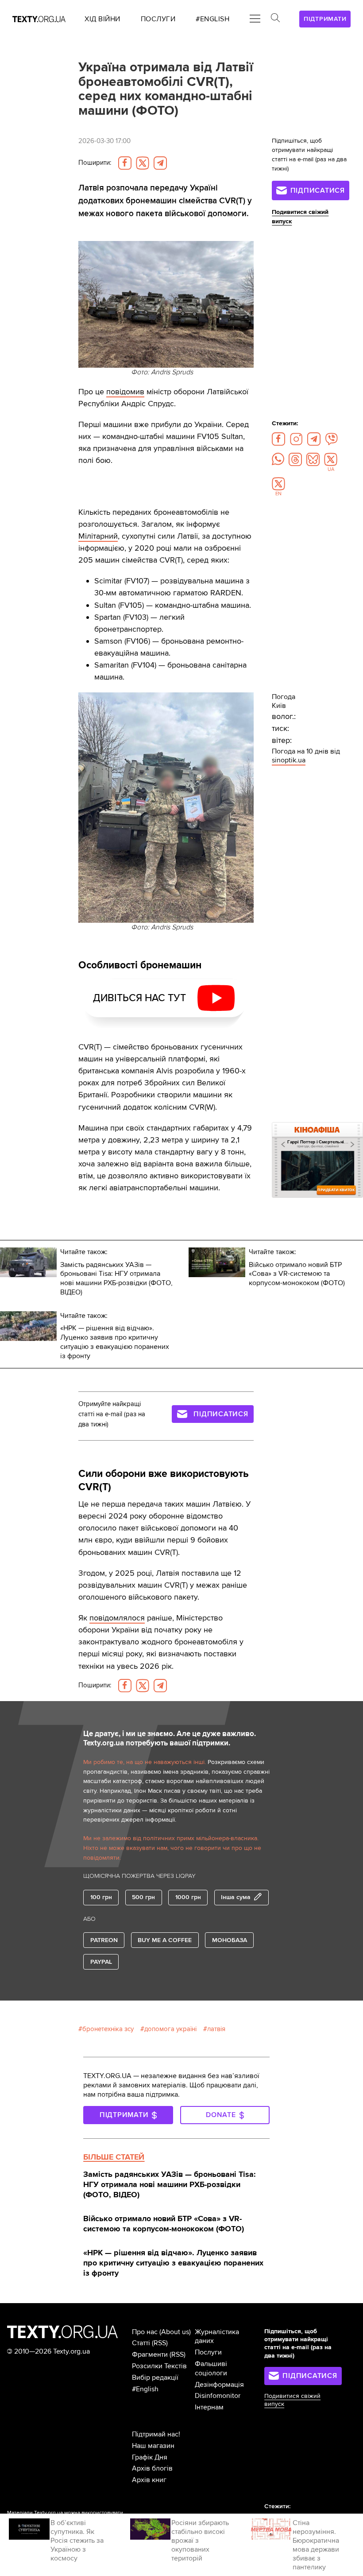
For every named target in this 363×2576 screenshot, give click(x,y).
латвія (216, 2029)
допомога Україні (170, 2029)
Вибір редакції (155, 2378)
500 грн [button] (143, 1897)
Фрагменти (150, 2355)
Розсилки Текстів (159, 2366)
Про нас (145, 2332)
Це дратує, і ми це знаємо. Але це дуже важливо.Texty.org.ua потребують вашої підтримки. (170, 1739)
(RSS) (160, 2343)
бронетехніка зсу (108, 2029)
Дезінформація (219, 2385)
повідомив (125, 392)
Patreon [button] (104, 1940)
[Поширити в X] (143, 163)
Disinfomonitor (218, 2396)
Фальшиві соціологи (211, 2368)
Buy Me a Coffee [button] (165, 1940)
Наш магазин (153, 2446)
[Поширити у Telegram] (160, 163)
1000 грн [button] (188, 1897)
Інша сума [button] (236, 1897)
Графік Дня (150, 2457)
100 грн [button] (101, 1897)
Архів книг (149, 2480)
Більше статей (114, 2157)
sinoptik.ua (289, 760)
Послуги (208, 2352)
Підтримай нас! (156, 2434)
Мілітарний (98, 536)
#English (145, 2389)
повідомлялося (117, 1618)
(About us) (175, 2332)
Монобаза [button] (230, 1940)
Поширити (95, 163)
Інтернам (209, 2407)
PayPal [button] (101, 1962)
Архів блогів (152, 2468)
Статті (141, 2343)
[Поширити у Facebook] (125, 163)
